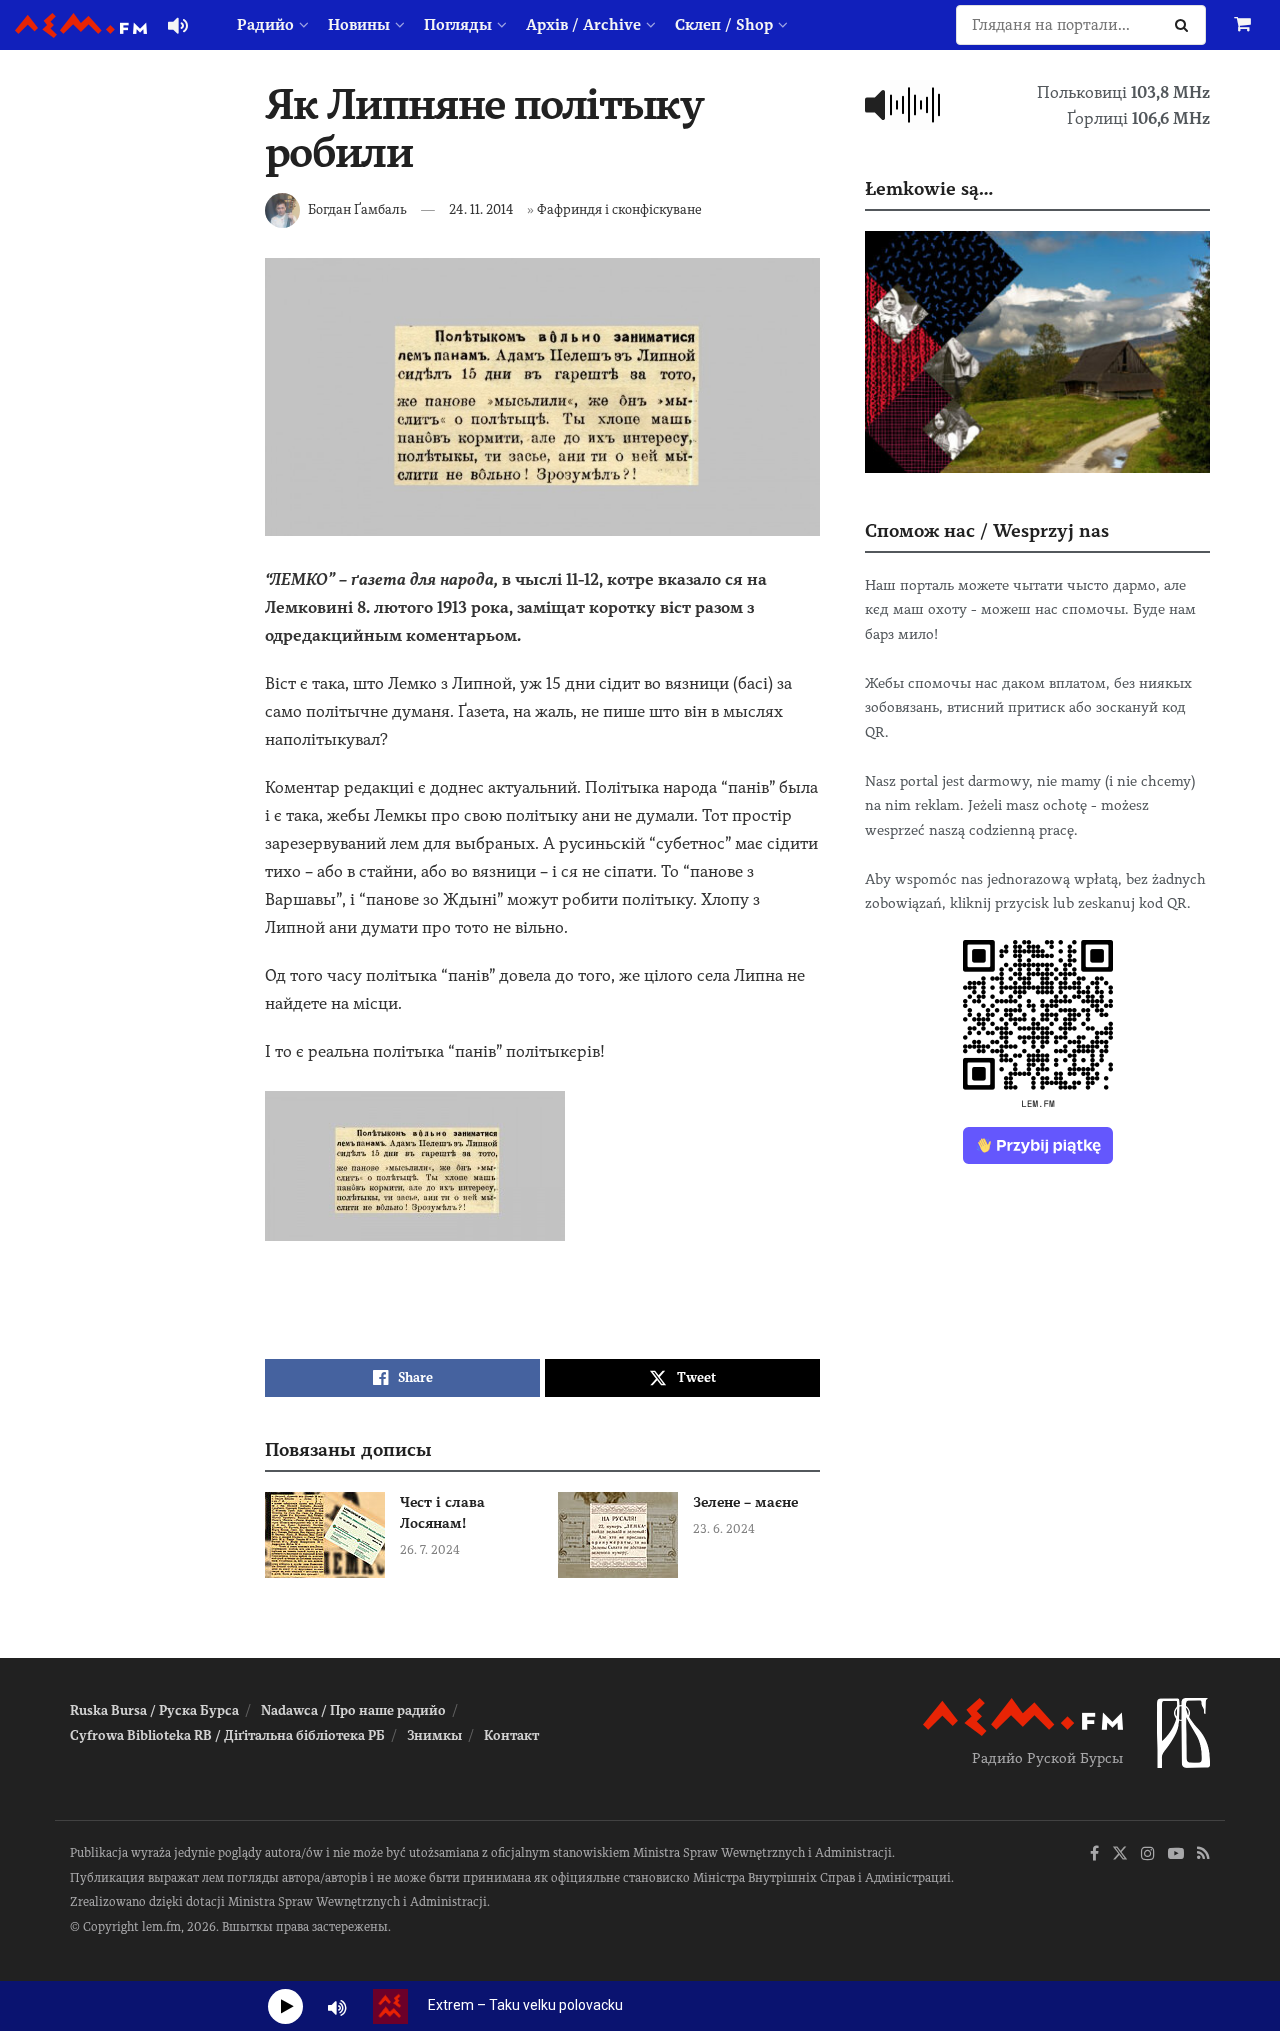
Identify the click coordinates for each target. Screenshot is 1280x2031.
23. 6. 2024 (724, 1529)
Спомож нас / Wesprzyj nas (987, 530)
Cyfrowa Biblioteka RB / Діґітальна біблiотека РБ (227, 1735)
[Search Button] (1185, 25)
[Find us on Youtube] (1176, 1854)
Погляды (458, 25)
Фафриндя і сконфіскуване (619, 209)
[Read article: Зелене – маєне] (618, 1535)
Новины (359, 25)
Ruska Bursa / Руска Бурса (154, 1710)
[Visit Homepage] (81, 25)
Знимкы (434, 1735)
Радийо (265, 25)
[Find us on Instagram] (1148, 1854)
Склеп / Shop (724, 25)
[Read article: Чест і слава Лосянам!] (325, 1535)
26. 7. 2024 (430, 1550)
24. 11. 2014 (481, 209)
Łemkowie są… (929, 188)
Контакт (511, 1735)
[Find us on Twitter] (1120, 1854)
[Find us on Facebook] (1094, 1854)
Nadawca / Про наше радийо (353, 1710)
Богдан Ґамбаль (357, 209)
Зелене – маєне (745, 1502)
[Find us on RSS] (1203, 1854)
